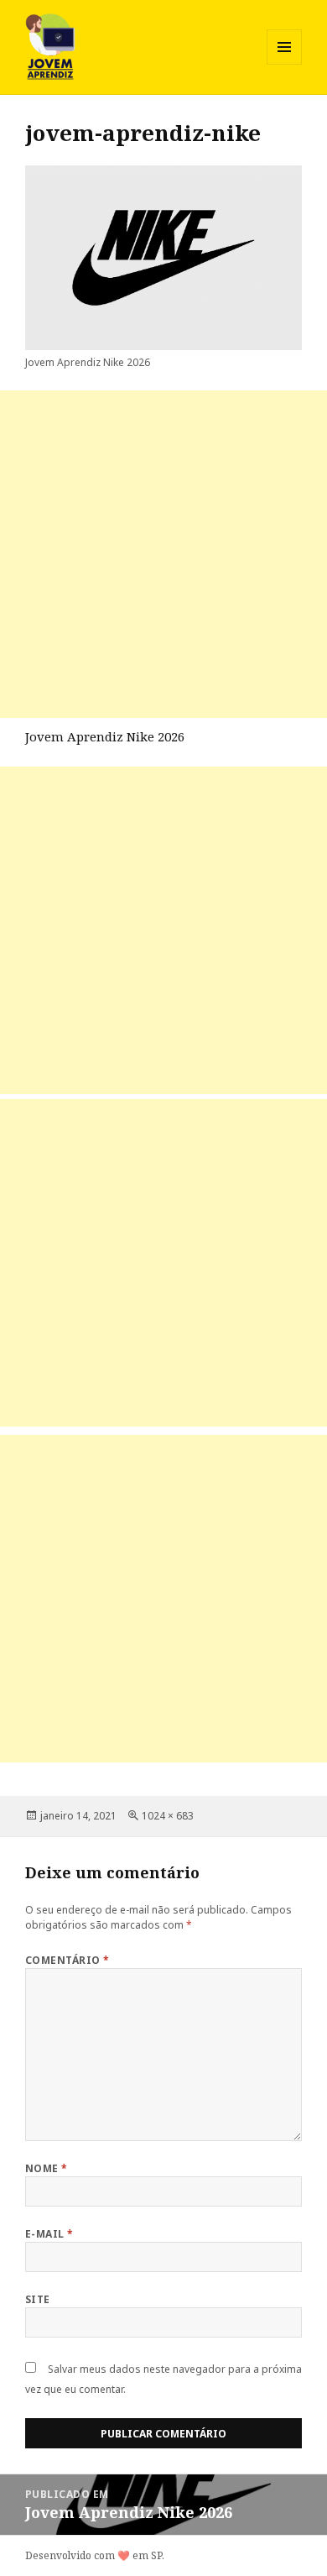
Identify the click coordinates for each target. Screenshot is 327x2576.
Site (38, 2299)
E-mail (49, 2234)
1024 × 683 (168, 1816)
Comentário (67, 1960)
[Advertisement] (163, 554)
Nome (47, 2168)
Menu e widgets (285, 64)
